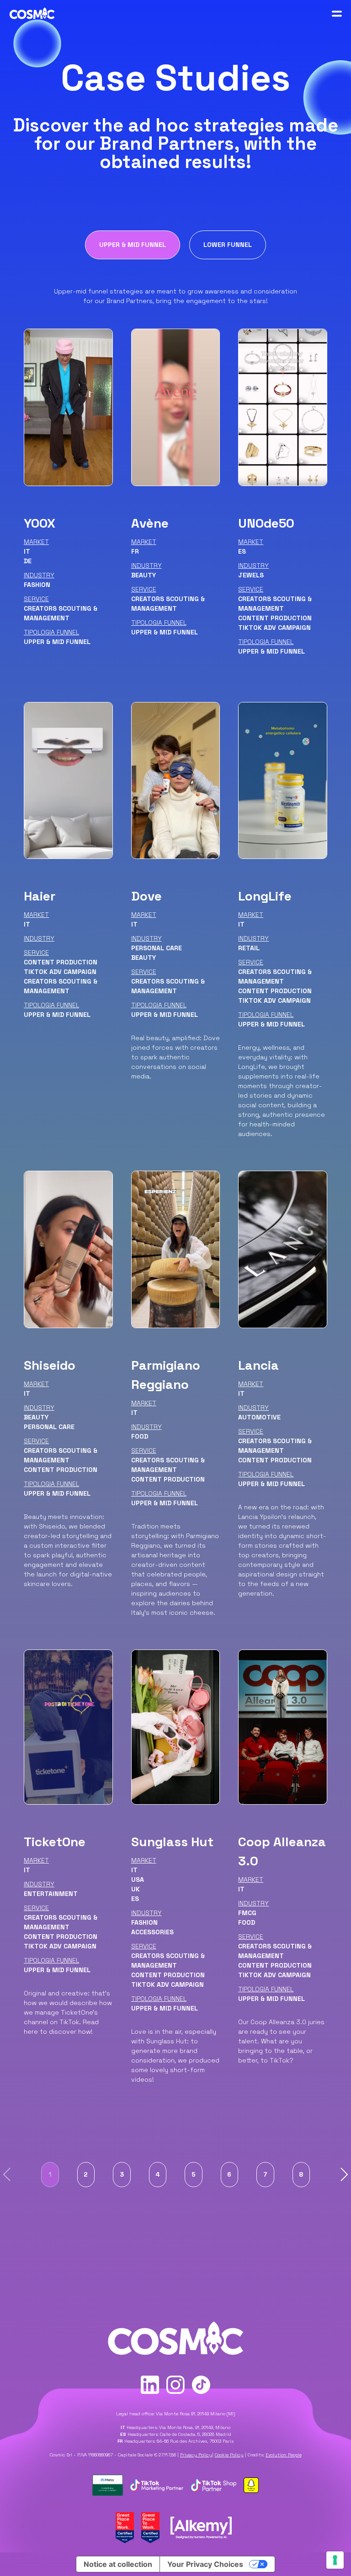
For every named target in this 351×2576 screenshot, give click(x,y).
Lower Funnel (228, 245)
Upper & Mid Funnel (133, 245)
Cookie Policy (229, 2455)
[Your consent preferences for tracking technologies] (335, 2560)
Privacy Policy (196, 2455)
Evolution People (284, 2455)
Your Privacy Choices (205, 2564)
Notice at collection (118, 2564)
